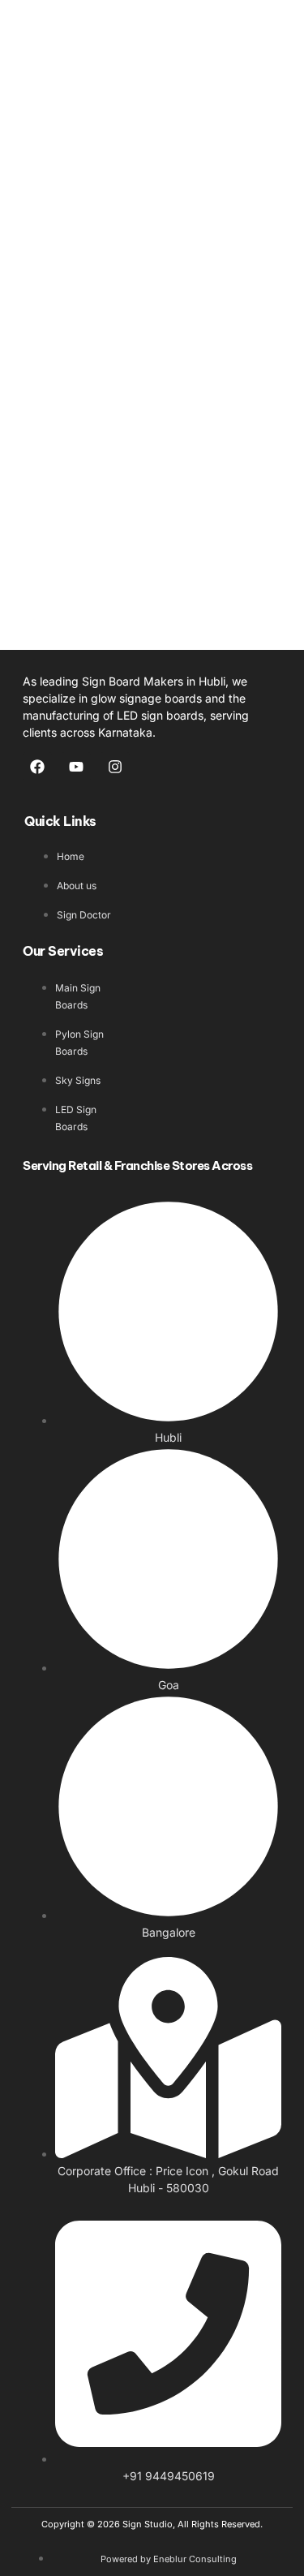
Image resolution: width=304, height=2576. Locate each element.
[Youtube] (76, 767)
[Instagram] (115, 767)
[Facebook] (37, 767)
